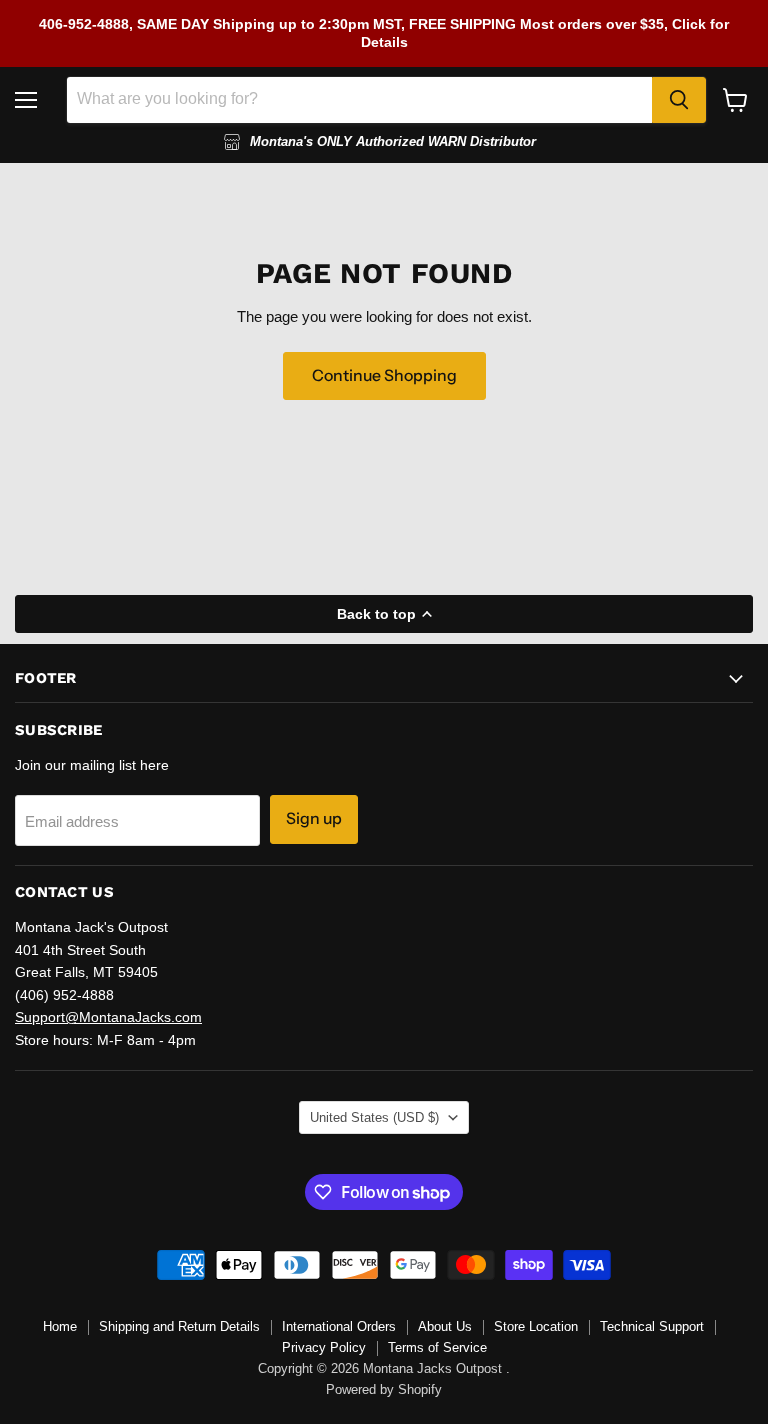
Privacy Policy (324, 1347)
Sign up (314, 818)
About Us (445, 1326)
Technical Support (652, 1326)
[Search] (679, 100)
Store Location (536, 1326)
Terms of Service (437, 1347)
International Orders (339, 1326)
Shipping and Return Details (179, 1326)
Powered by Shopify (384, 1389)
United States (374, 1117)
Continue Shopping (384, 375)
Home (60, 1326)
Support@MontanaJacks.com (108, 1017)
